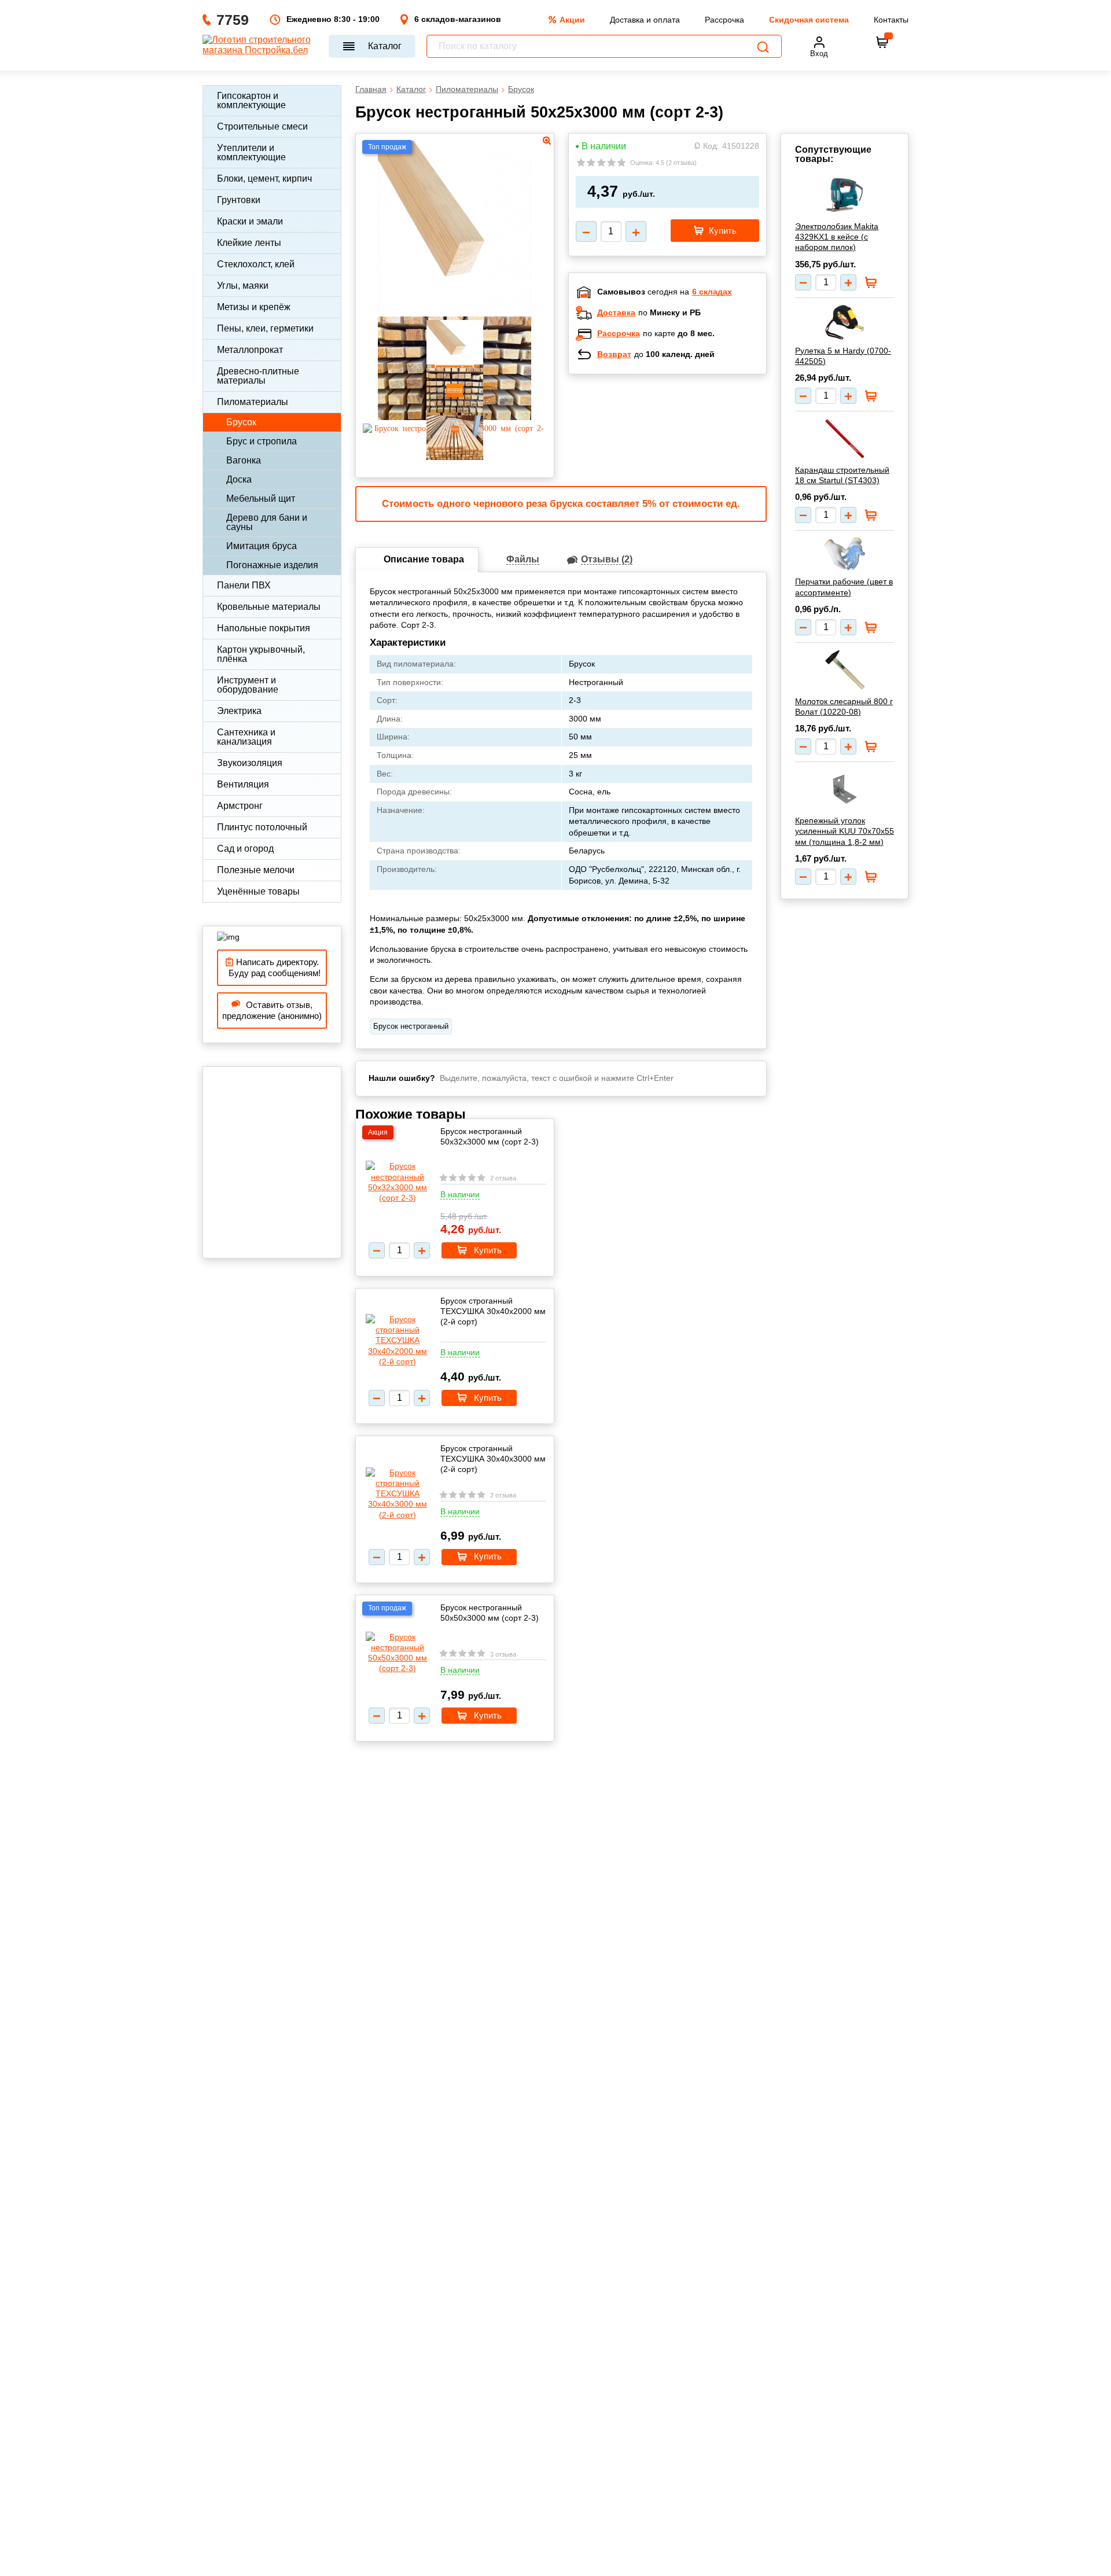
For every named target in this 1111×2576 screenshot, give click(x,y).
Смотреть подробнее (679, 458)
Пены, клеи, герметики (265, 328)
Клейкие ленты (249, 243)
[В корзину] (882, 42)
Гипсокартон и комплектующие (251, 100)
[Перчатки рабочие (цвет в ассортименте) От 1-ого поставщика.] (845, 554)
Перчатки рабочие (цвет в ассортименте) (844, 587)
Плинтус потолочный (262, 827)
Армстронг (240, 806)
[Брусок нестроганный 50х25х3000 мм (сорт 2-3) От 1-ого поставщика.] (455, 310)
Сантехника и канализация (246, 737)
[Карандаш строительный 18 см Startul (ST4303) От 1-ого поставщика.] (845, 439)
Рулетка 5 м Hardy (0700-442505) (843, 356)
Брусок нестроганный (411, 1026)
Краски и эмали (250, 221)
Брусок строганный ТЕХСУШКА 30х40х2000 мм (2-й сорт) (493, 1311)
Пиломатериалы (253, 402)
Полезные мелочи (256, 870)
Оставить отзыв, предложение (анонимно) (272, 1011)
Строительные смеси (262, 126)
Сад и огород (245, 849)
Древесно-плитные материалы (258, 376)
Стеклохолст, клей (256, 264)
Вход (819, 54)
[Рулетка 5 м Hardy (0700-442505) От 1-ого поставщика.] (845, 322)
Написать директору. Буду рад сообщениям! (272, 968)
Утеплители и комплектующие (251, 152)
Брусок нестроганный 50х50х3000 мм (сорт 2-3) (490, 1613)
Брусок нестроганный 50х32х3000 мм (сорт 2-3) (490, 1136)
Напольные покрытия (264, 628)
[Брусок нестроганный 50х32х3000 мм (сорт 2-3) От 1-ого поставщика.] (398, 1182)
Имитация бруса (262, 546)
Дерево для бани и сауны (267, 522)
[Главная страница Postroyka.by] (260, 46)
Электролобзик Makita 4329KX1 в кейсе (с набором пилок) (837, 237)
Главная (371, 89)
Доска (239, 479)
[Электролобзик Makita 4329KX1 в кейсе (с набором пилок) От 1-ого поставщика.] (845, 195)
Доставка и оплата (645, 20)
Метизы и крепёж (254, 307)
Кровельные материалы (269, 607)
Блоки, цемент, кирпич (264, 179)
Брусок (241, 422)
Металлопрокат (250, 350)
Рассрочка (724, 20)
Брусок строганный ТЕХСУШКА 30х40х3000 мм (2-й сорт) (493, 1459)
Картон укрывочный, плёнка (261, 654)
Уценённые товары (258, 891)
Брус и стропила (262, 441)
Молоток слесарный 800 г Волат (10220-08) (844, 706)
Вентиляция (243, 784)
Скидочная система (809, 20)
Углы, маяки (243, 286)
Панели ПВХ (244, 585)
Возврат (614, 354)
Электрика (239, 711)
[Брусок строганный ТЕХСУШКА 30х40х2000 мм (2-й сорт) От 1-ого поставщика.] (398, 1340)
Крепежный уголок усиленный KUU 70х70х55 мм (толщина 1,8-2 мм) (845, 831)
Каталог (385, 46)
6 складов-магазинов (458, 19)
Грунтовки (239, 200)
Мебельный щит (261, 498)
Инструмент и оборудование (248, 685)
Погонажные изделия (272, 565)
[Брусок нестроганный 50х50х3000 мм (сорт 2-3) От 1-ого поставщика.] (398, 1653)
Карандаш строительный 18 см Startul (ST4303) (842, 475)
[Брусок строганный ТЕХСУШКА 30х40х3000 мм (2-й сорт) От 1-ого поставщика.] (398, 1494)
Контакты (891, 20)
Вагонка (244, 460)
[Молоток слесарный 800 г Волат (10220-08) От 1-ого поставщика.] (845, 670)
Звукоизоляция (250, 763)
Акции (572, 20)
